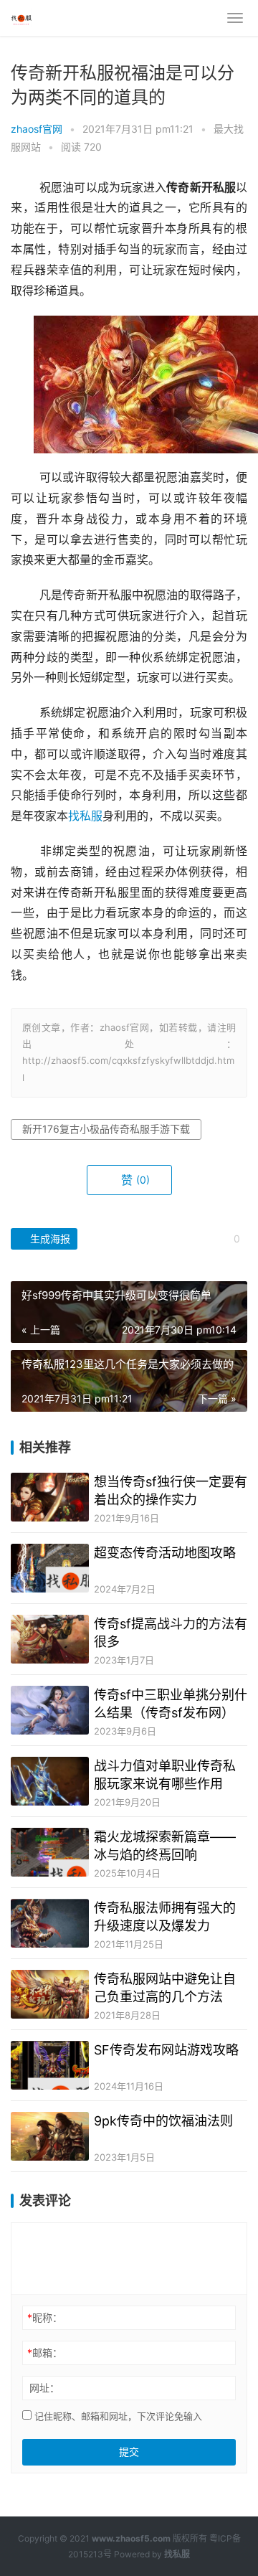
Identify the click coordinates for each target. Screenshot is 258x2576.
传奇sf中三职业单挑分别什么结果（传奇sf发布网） (171, 1704)
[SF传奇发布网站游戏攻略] (50, 2065)
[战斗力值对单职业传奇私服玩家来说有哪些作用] (50, 1781)
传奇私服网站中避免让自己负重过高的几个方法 (165, 1988)
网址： (44, 2388)
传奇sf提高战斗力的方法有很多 (171, 1633)
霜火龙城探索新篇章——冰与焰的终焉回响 (165, 1846)
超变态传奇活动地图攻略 (165, 1553)
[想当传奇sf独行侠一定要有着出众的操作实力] (50, 1497)
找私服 (85, 816)
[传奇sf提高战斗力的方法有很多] (50, 1639)
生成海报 (49, 1239)
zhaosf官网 (37, 129)
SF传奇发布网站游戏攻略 (166, 2050)
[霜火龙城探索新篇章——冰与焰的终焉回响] (50, 1852)
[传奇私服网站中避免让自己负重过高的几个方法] (50, 1994)
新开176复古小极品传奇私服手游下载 (106, 1129)
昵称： (45, 2317)
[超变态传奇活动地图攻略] (50, 1568)
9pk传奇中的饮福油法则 (163, 2121)
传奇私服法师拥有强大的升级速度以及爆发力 (165, 1917)
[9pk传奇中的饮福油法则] (50, 2136)
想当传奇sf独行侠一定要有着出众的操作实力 (171, 1491)
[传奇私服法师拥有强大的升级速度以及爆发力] (50, 1923)
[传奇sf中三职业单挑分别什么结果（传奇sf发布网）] (50, 1710)
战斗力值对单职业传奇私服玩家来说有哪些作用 (165, 1775)
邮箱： (45, 2353)
